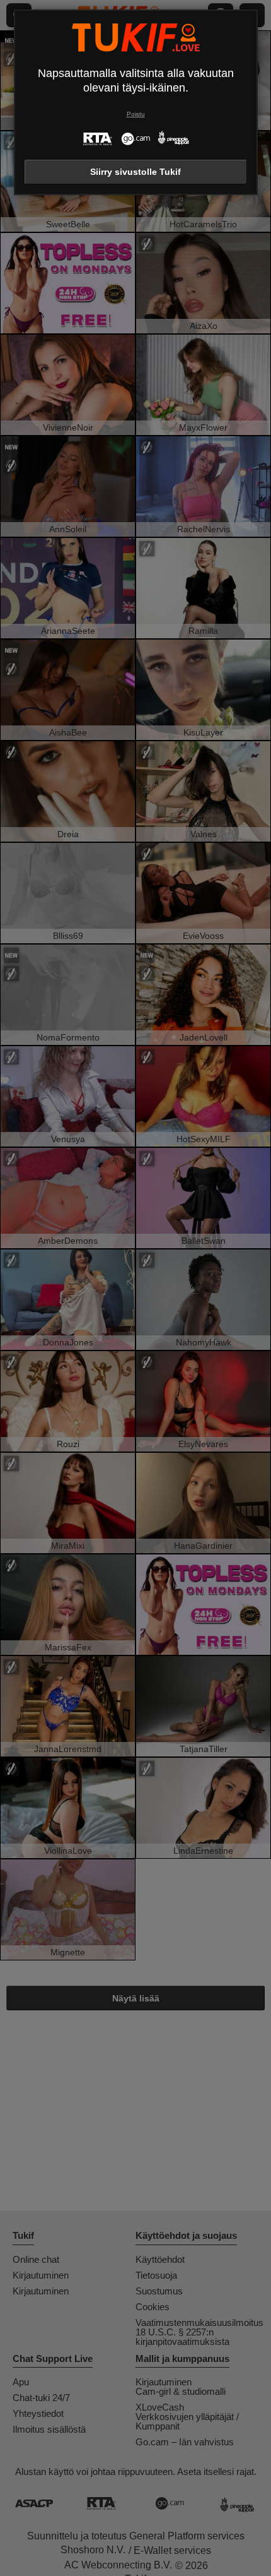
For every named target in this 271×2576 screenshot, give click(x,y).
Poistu (136, 114)
